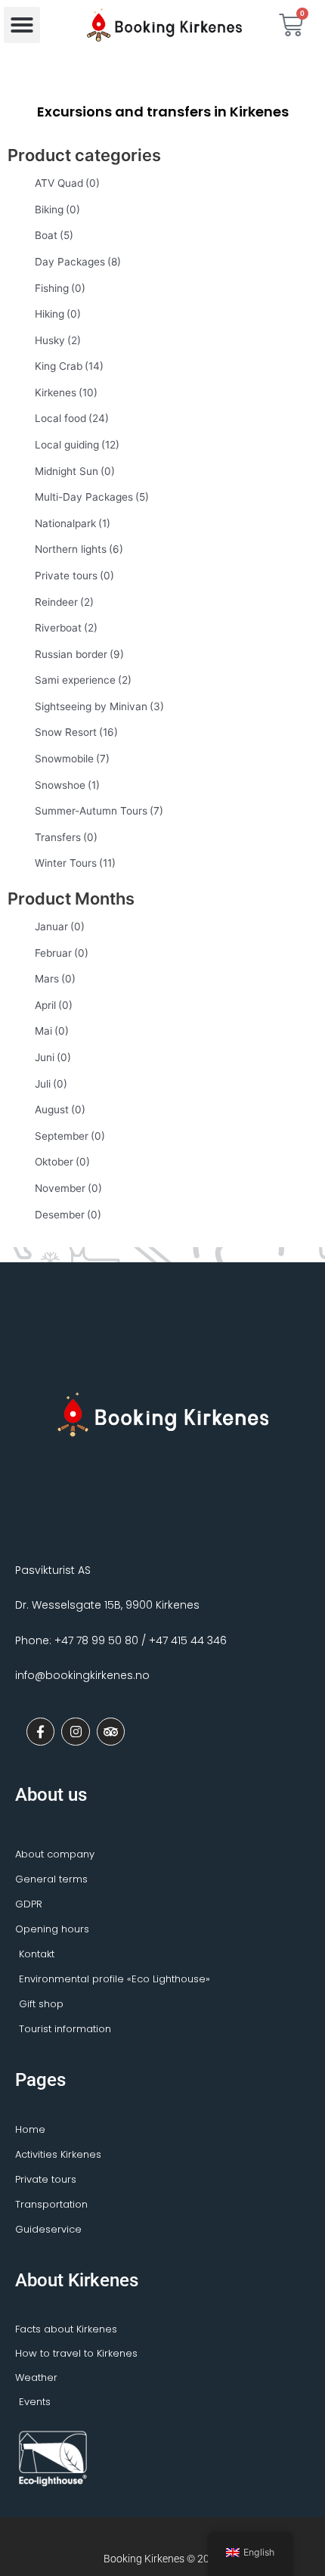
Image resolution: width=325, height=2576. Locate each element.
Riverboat (66, 628)
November (68, 1188)
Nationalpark (73, 523)
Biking (57, 209)
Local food (72, 418)
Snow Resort (76, 732)
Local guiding (77, 445)
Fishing (60, 288)
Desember (68, 1215)
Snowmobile (72, 759)
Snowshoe (67, 785)
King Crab (69, 366)
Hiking (58, 314)
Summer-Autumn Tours (99, 811)
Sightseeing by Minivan (99, 706)
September (70, 1136)
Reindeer (64, 602)
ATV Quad (67, 183)
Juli (51, 1084)
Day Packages (78, 262)
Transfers (66, 837)
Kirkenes (66, 393)
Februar (62, 953)
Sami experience (83, 680)
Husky (58, 340)
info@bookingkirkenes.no (82, 1675)
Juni (53, 1057)
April (54, 1005)
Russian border (79, 654)
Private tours (74, 576)
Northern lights (79, 549)
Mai (52, 1031)
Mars (55, 979)
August (60, 1110)
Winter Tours (75, 863)
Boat (54, 235)
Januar (60, 926)
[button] (22, 25)
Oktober (62, 1162)
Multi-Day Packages (92, 497)
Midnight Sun (75, 471)
